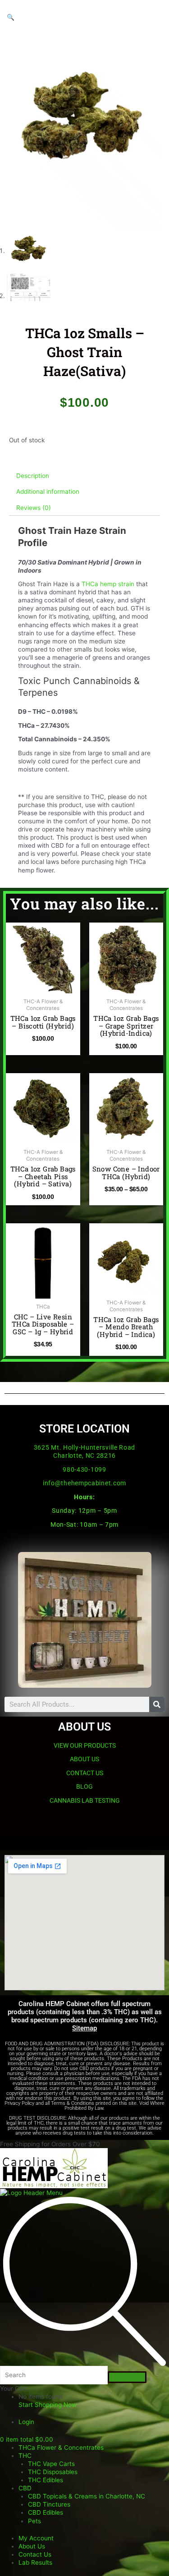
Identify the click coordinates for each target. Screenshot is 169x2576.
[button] (11, 17)
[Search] (157, 1704)
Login (26, 2422)
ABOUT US (84, 1759)
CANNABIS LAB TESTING (85, 1800)
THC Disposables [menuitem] (53, 2472)
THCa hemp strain (109, 584)
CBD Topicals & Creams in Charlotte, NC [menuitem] (87, 2496)
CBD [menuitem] (25, 2488)
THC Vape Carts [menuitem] (51, 2464)
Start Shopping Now (48, 2405)
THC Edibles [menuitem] (46, 2480)
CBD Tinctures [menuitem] (49, 2504)
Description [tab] (33, 476)
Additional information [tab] (48, 491)
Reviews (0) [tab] (34, 508)
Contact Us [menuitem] (35, 2554)
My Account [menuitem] (36, 2538)
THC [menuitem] (25, 2456)
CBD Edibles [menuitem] (46, 2512)
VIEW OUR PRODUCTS (85, 1745)
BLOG (84, 1786)
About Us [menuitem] (32, 2546)
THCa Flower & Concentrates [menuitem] (61, 2447)
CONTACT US (85, 1773)
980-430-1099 (84, 1469)
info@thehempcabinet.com (84, 1483)
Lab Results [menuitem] (35, 2562)
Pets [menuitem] (34, 2521)
